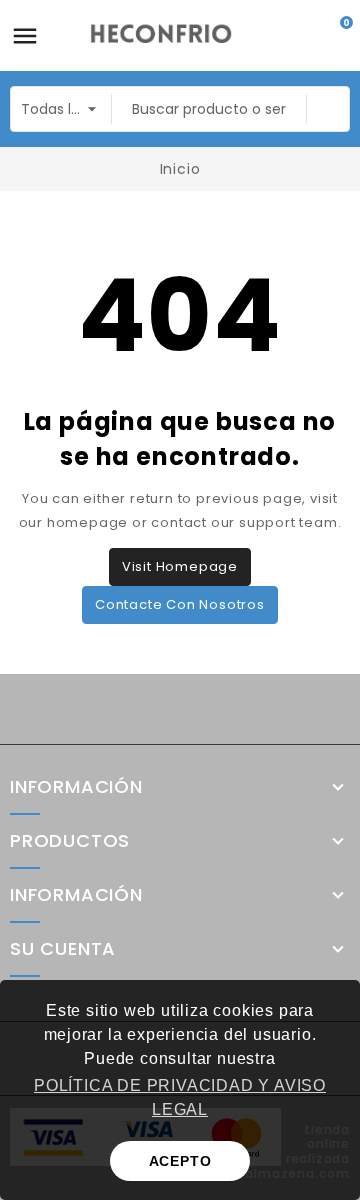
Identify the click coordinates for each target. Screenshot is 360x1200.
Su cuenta (63, 949)
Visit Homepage (180, 566)
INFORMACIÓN (76, 895)
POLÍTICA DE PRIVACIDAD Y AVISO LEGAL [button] (180, 1097)
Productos (70, 841)
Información (76, 787)
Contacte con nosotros (180, 604)
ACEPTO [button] (180, 1161)
